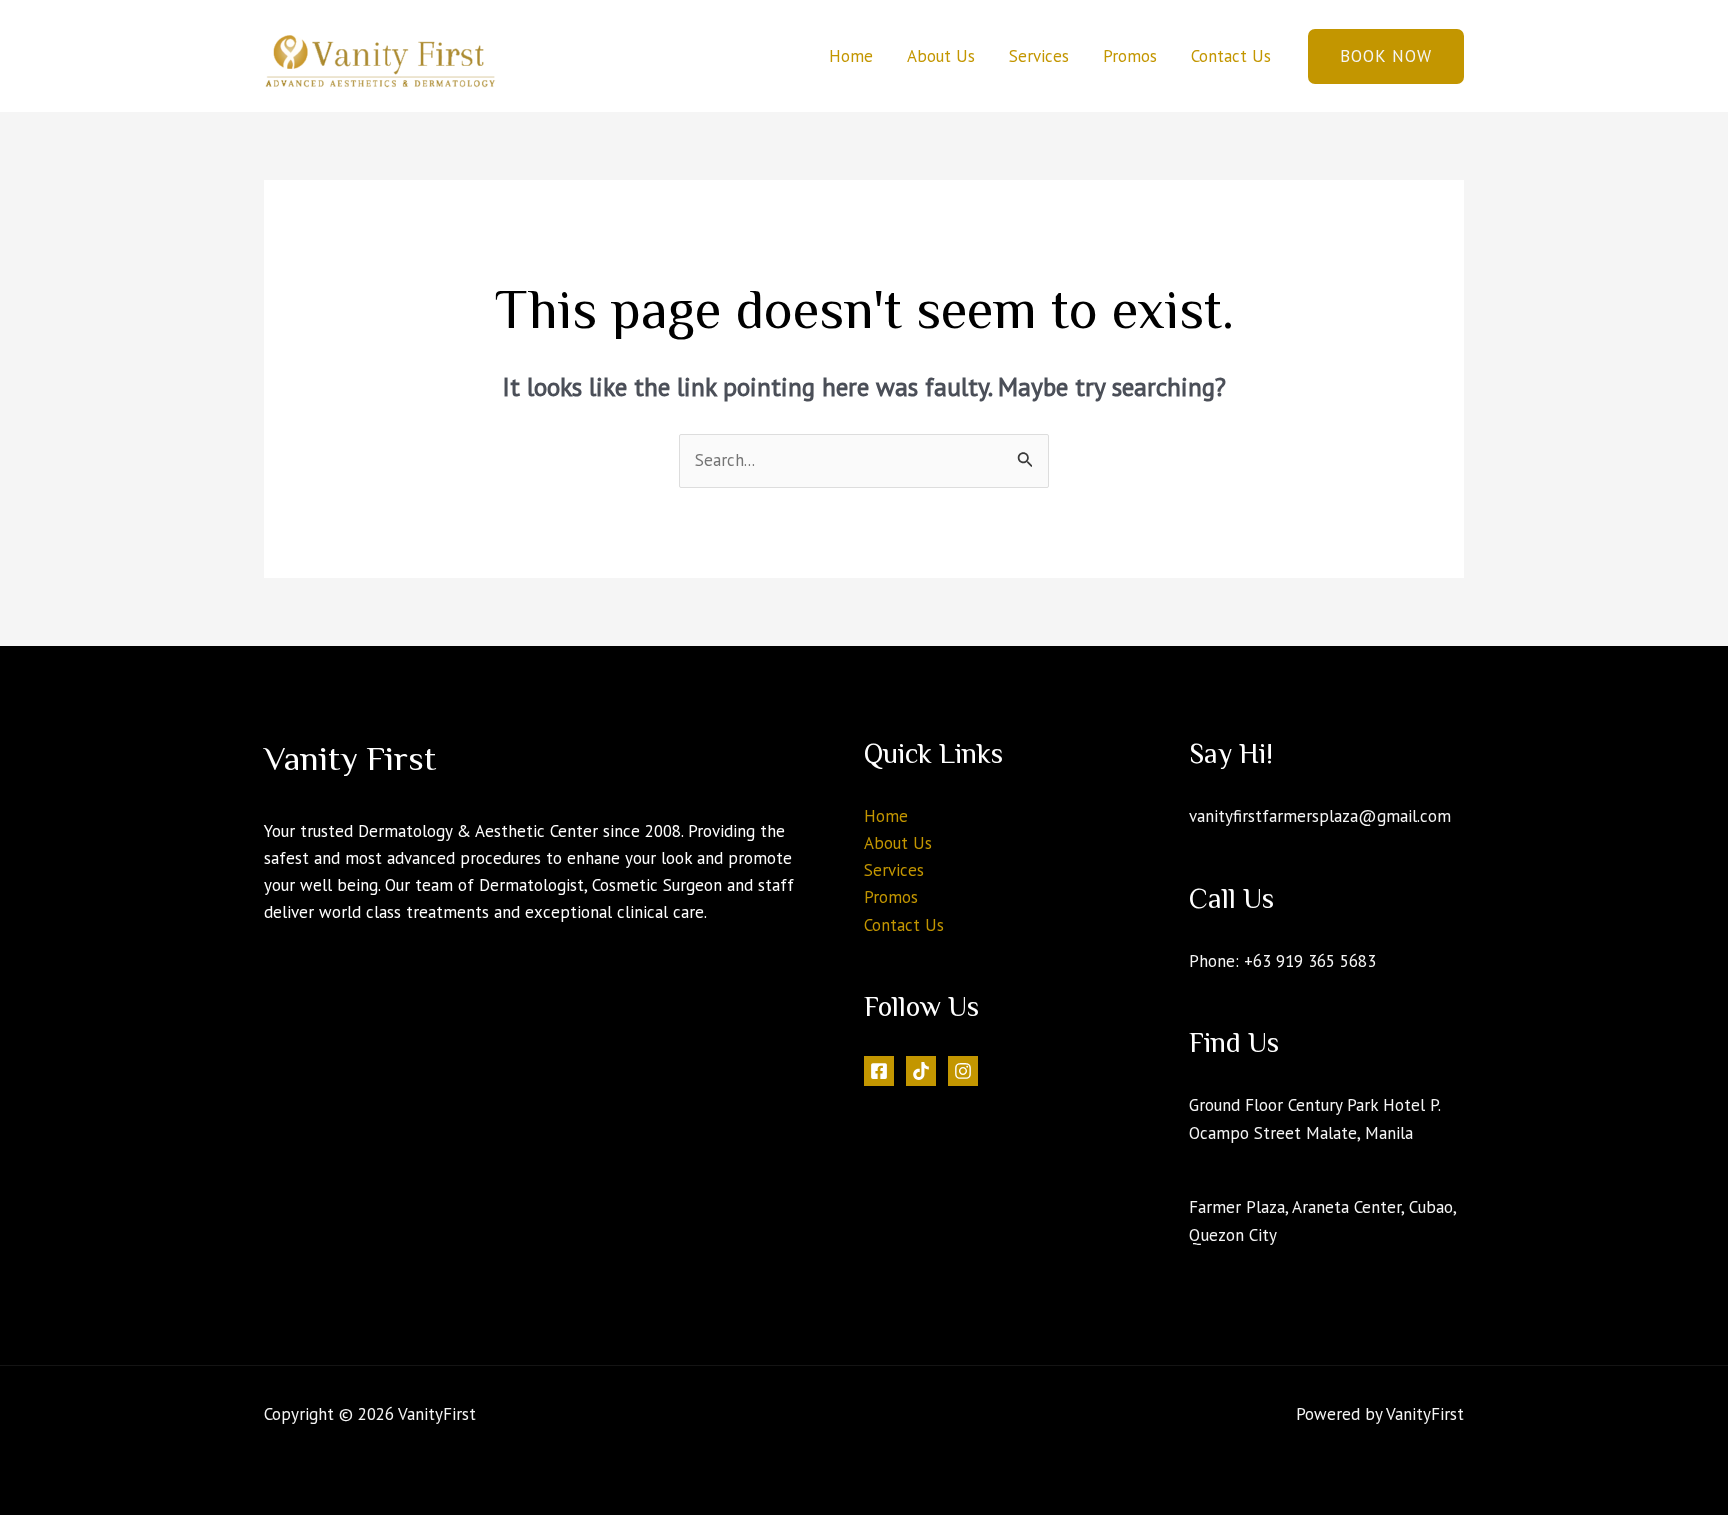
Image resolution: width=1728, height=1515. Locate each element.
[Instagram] (963, 1071)
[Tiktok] (921, 1071)
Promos (1130, 56)
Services (1039, 56)
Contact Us (1231, 56)
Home (851, 56)
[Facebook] (879, 1071)
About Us (941, 56)
